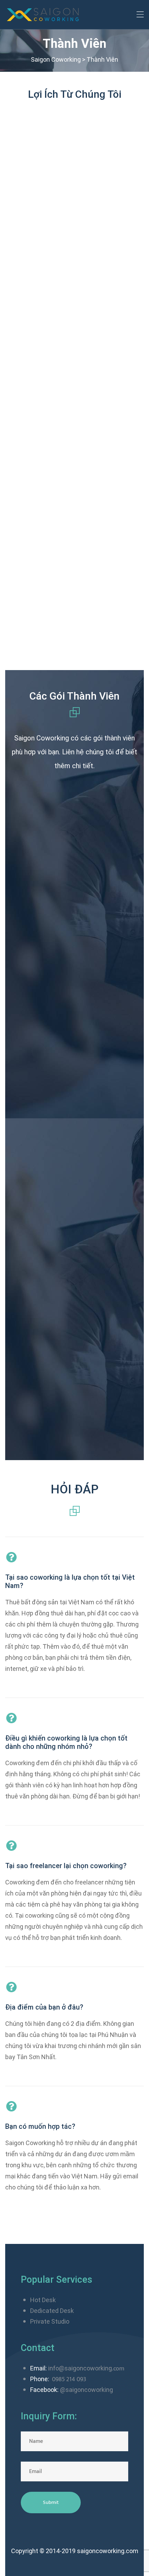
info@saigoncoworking (80, 2368)
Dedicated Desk (52, 2311)
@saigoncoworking (86, 2390)
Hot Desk (43, 2300)
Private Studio (50, 2321)
